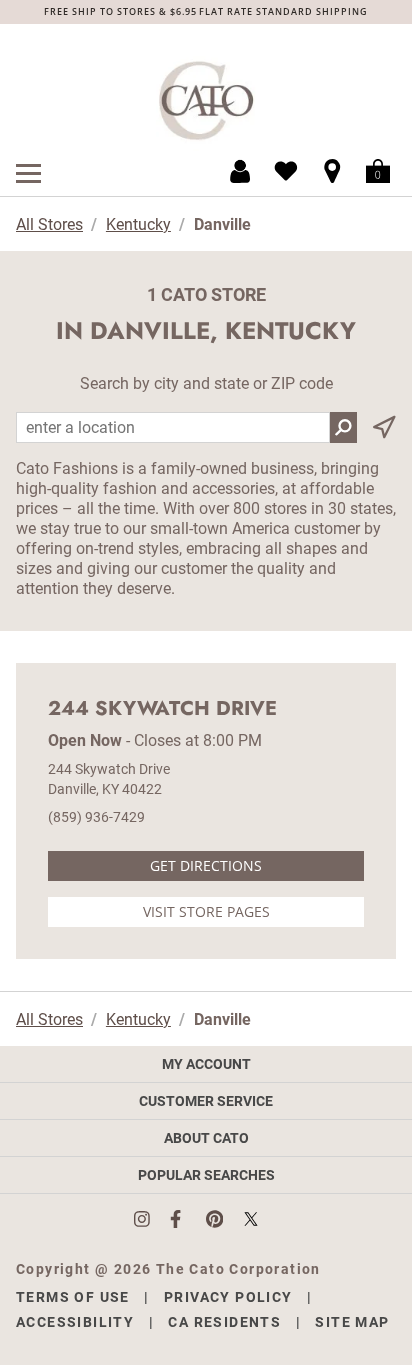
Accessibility (75, 1322)
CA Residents (224, 1322)
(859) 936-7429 (96, 817)
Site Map (352, 1322)
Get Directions (206, 865)
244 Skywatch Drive (162, 709)
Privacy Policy (228, 1297)
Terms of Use (73, 1297)
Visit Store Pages (206, 911)
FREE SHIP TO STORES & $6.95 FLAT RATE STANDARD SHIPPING (206, 11)
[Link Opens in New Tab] (152, 1219)
